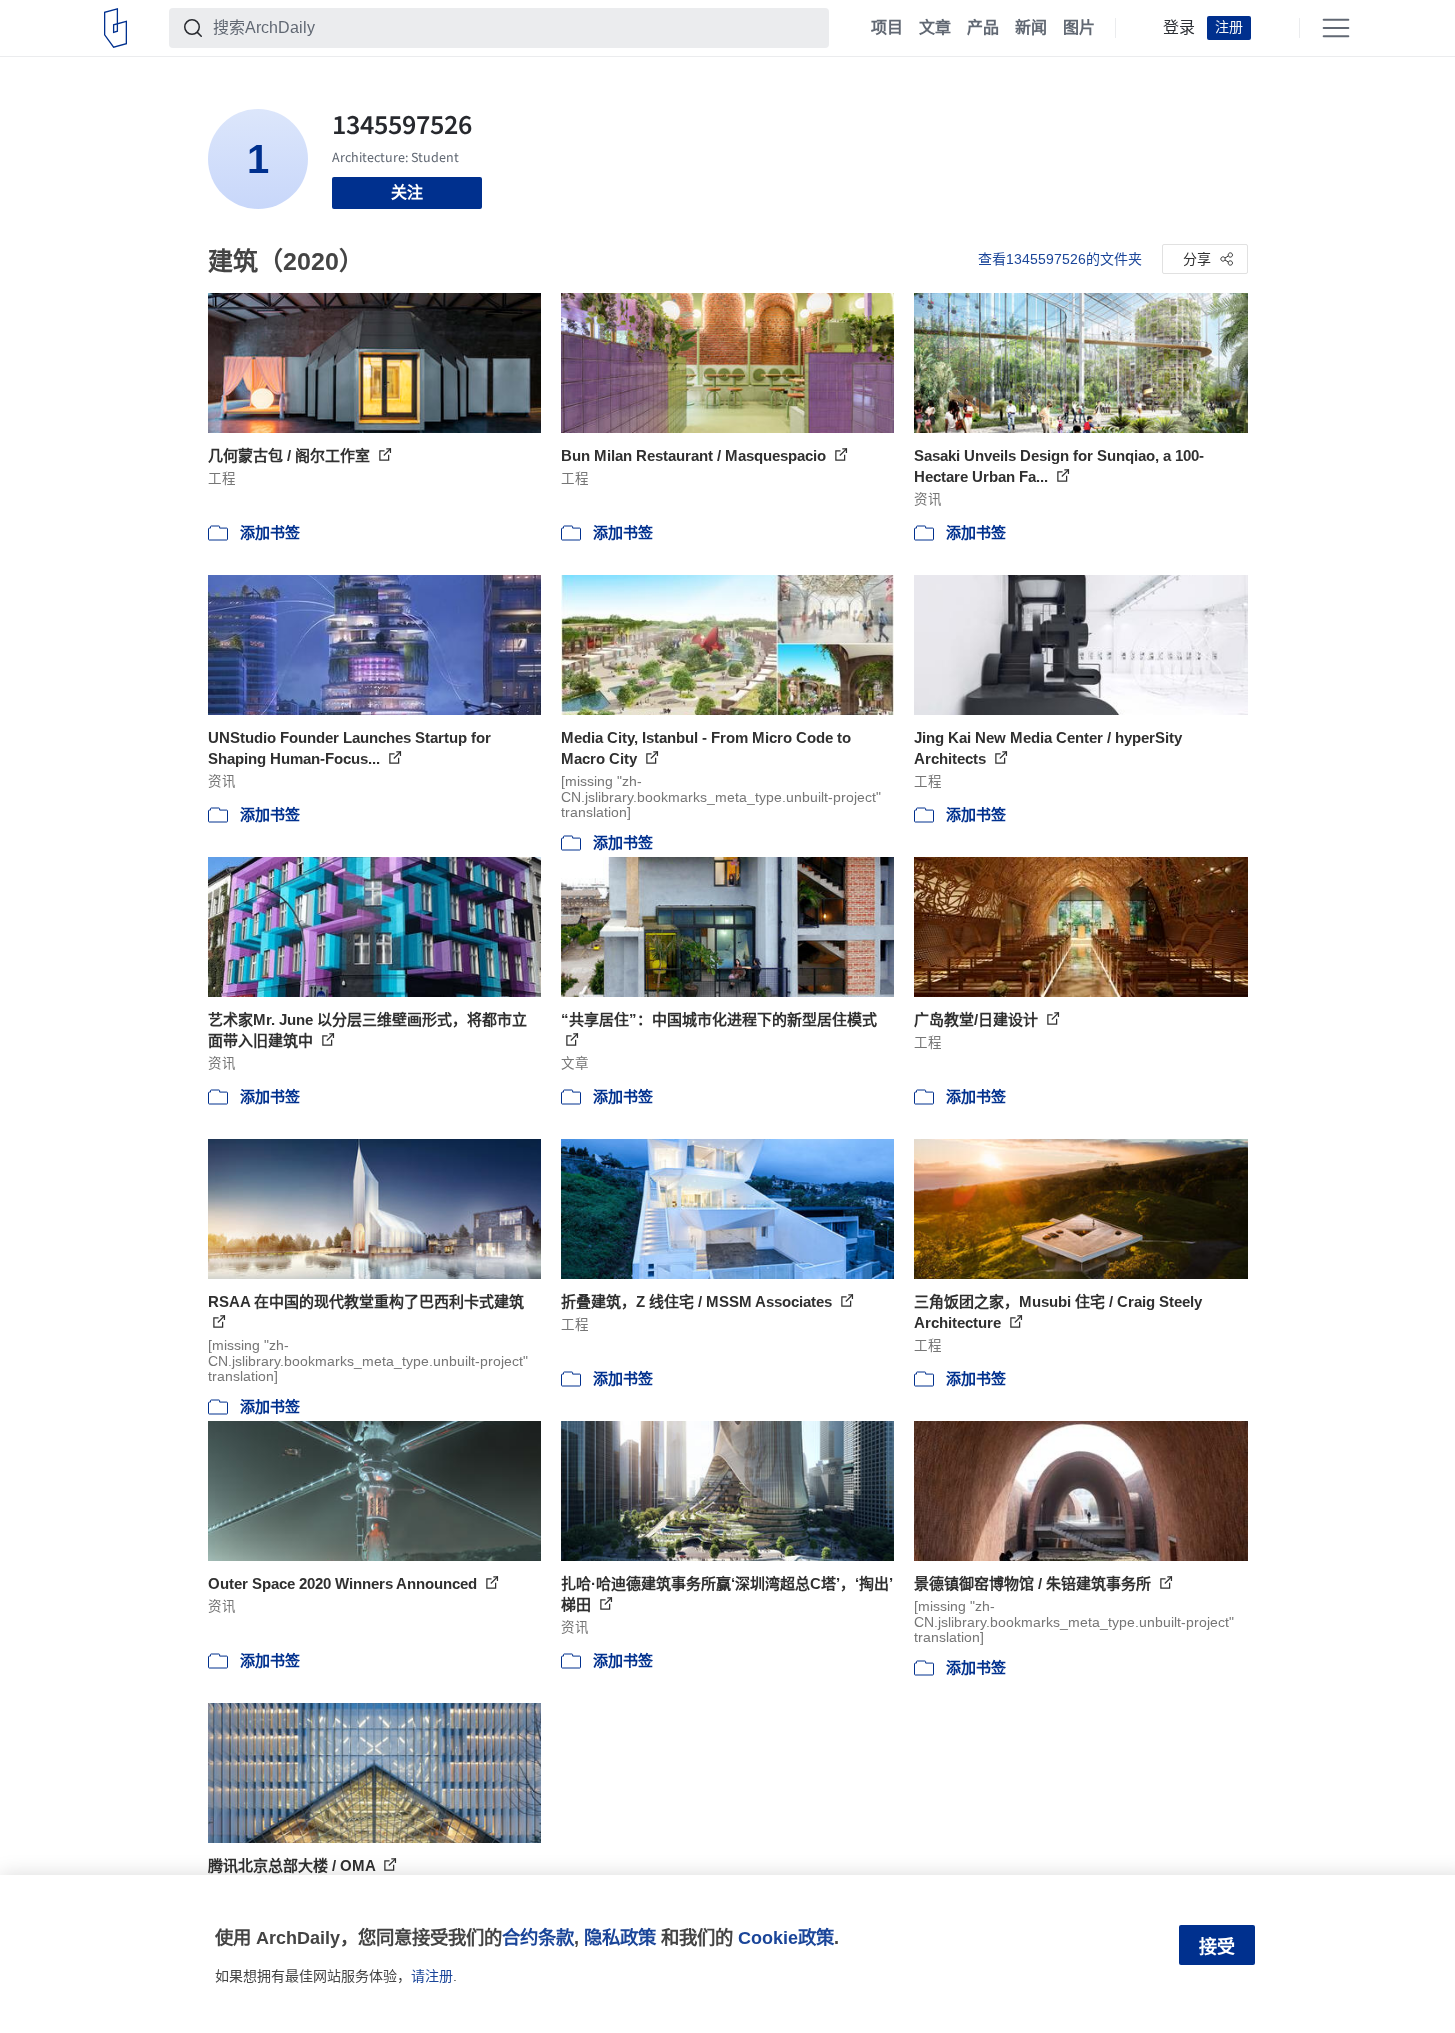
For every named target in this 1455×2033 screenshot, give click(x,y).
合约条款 (538, 1937)
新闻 (1031, 28)
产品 (983, 28)
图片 (1079, 28)
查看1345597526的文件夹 (1060, 259)
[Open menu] (1336, 28)
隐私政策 (620, 1937)
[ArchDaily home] (115, 28)
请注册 (432, 1976)
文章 (935, 28)
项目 (887, 28)
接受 (1217, 1947)
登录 (1179, 28)
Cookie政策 (786, 1937)
